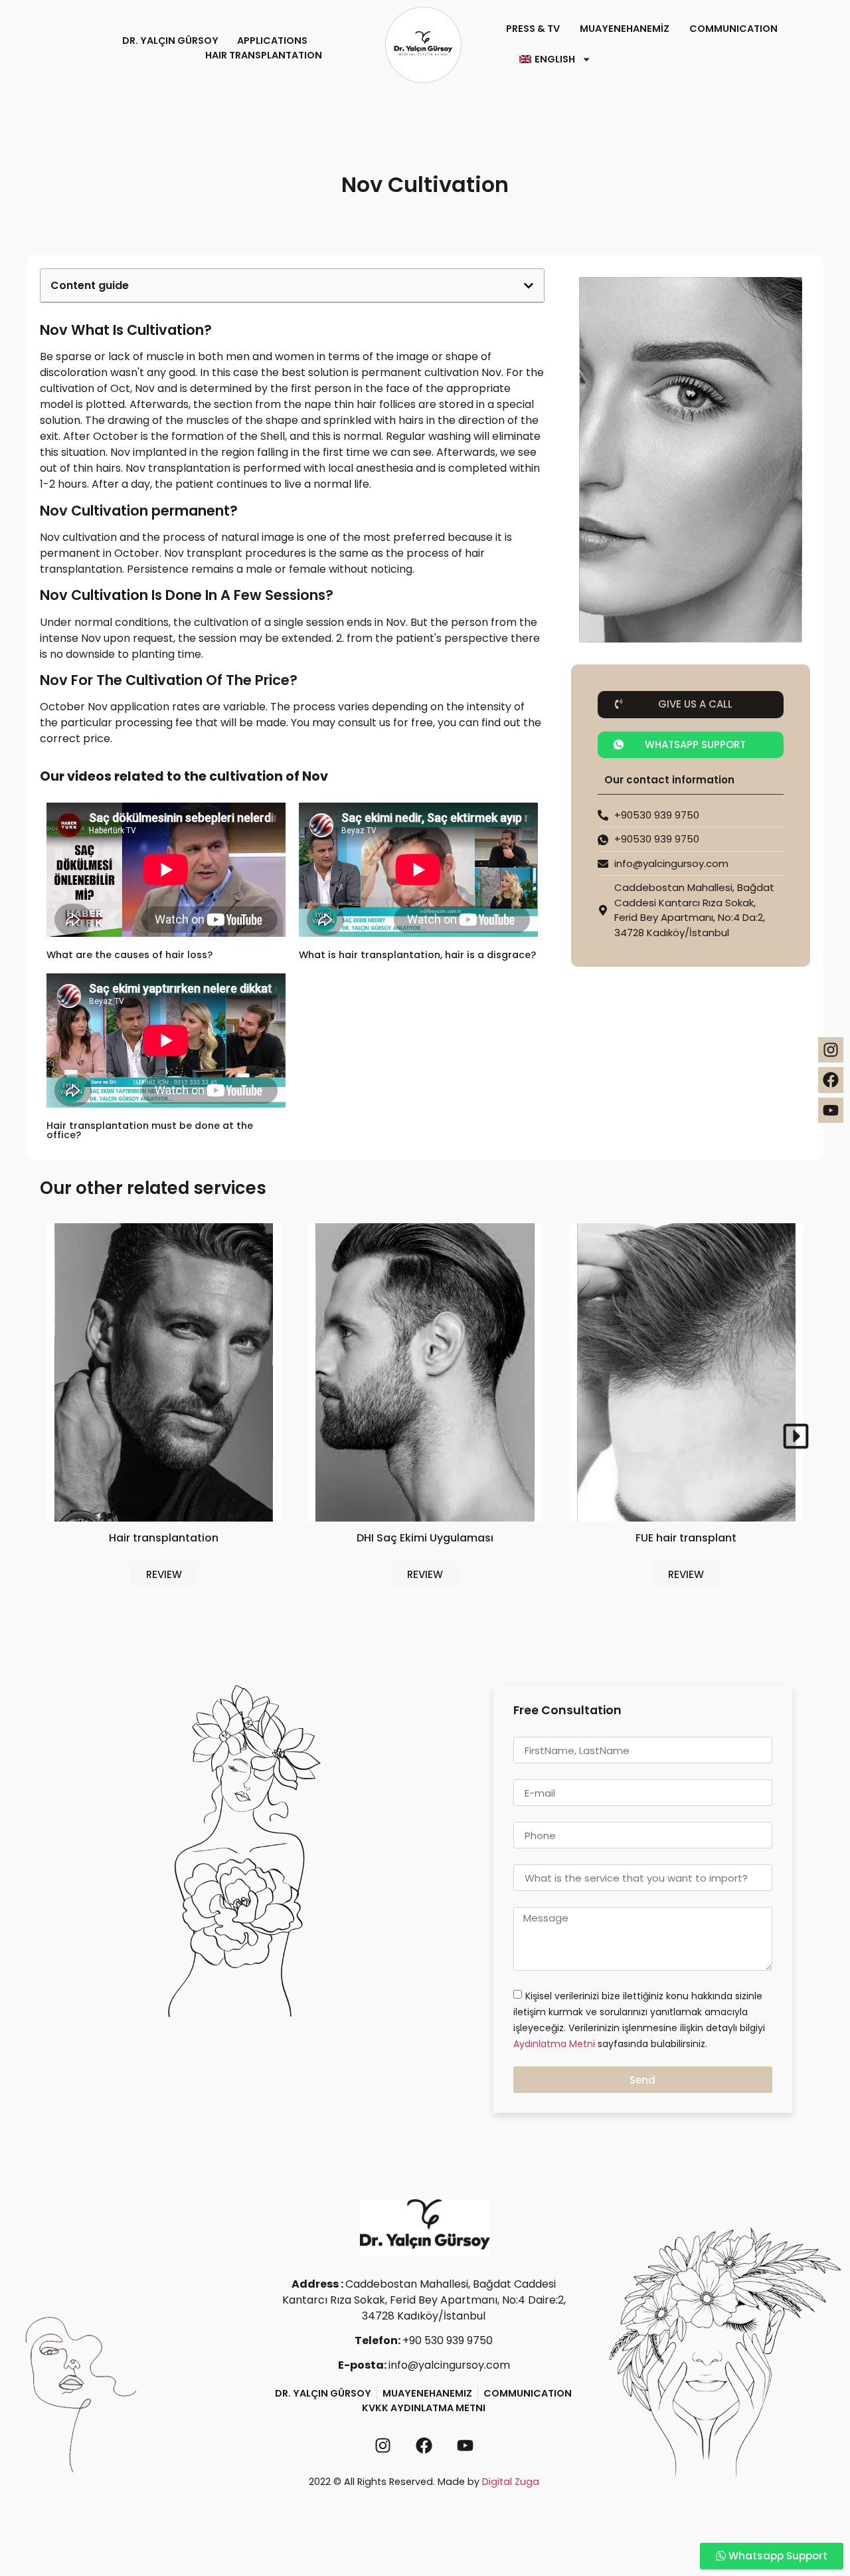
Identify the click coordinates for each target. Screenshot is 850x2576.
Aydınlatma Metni (555, 2044)
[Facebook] (831, 1080)
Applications (272, 41)
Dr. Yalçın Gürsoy (170, 41)
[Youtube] (831, 1110)
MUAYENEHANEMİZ (625, 29)
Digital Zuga (511, 2482)
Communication (733, 29)
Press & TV (533, 29)
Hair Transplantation (264, 55)
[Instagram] (831, 1050)
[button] (691, 705)
